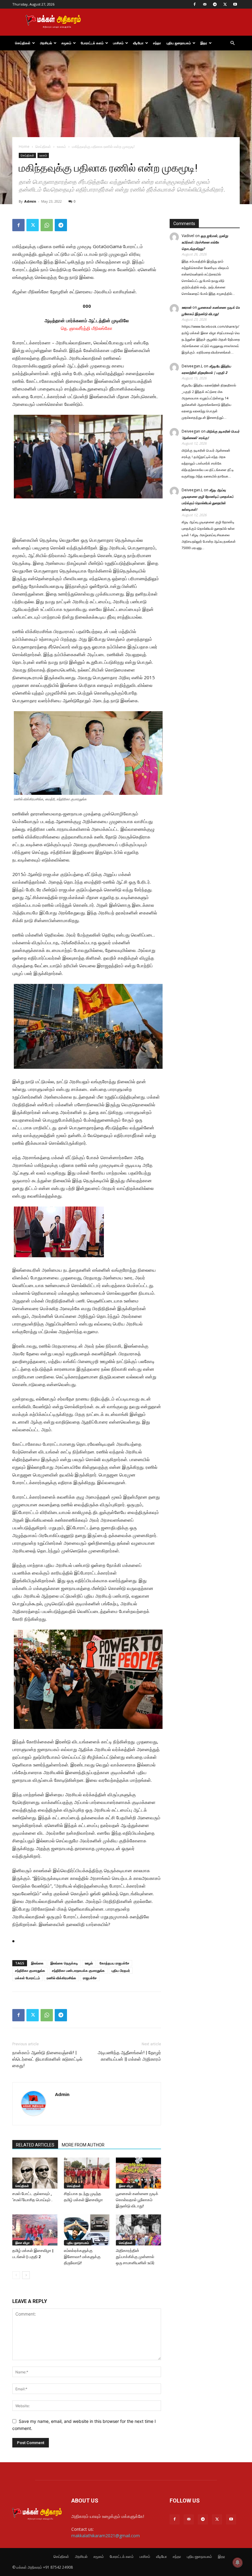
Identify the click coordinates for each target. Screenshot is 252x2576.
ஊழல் (89, 1963)
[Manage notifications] (238, 2562)
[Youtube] (235, 4)
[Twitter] (225, 4)
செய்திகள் (23, 43)
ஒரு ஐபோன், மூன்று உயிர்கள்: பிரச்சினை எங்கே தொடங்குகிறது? (205, 242)
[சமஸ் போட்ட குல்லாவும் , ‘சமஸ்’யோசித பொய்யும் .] (35, 2173)
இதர (204, 43)
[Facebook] (195, 4)
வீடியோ (138, 43)
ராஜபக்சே (90, 1978)
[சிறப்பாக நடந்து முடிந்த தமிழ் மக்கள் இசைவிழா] (87, 2173)
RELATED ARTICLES (35, 2145)
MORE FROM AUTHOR (83, 2145)
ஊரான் (187, 307)
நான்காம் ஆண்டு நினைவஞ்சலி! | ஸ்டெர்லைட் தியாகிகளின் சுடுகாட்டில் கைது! (47, 2059)
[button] (232, 43)
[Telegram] (215, 4)
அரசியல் (46, 43)
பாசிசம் (118, 43)
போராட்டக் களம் (92, 43)
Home (24, 147)
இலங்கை (37, 1963)
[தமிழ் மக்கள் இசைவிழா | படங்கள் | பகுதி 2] (35, 2230)
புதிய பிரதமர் (121, 1970)
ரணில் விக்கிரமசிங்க (61, 1978)
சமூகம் (66, 43)
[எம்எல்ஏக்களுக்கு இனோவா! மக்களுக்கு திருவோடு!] (87, 2230)
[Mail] (205, 4)
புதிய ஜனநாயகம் (179, 43)
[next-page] (26, 2275)
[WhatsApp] (47, 225)
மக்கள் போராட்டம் (28, 1978)
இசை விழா (126, 2186)
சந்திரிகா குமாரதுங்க (30, 1970)
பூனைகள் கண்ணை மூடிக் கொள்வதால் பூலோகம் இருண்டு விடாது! (137, 2200)
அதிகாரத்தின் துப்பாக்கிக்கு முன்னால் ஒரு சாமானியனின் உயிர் (135, 2257)
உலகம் (61, 147)
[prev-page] (16, 2275)
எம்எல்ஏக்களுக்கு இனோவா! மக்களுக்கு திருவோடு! (82, 2257)
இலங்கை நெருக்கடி (64, 1963)
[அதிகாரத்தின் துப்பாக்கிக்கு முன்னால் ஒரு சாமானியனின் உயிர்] (138, 2230)
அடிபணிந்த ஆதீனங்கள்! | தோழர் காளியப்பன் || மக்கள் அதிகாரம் (129, 2056)
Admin (30, 201)
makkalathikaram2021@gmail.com (106, 2536)
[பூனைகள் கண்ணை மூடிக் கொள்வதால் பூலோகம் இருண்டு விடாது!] (138, 2173)
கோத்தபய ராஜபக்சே (114, 1963)
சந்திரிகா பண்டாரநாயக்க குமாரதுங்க (78, 1970)
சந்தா (157, 43)
